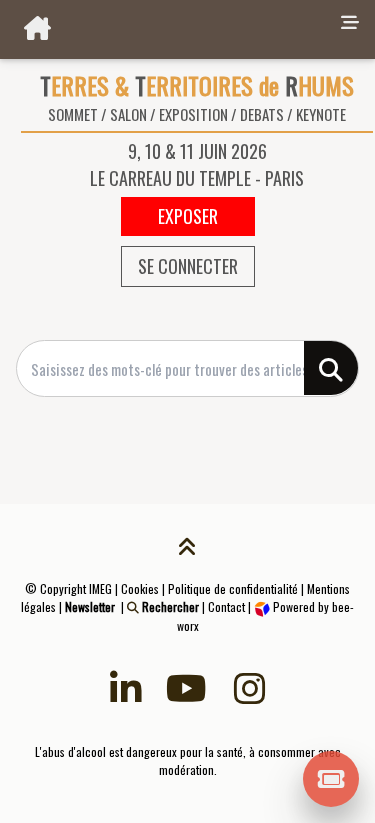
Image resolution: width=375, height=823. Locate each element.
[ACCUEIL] (166, 29)
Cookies (140, 588)
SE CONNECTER (188, 266)
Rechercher (169, 606)
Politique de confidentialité (233, 588)
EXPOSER (188, 216)
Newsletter (90, 606)
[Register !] (331, 777)
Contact (226, 606)
